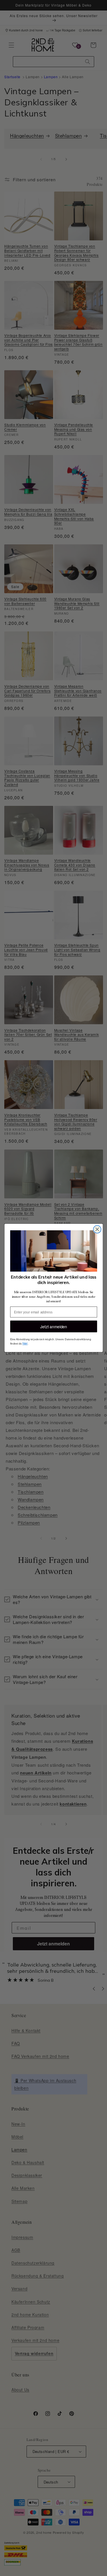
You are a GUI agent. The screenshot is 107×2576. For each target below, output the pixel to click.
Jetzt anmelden (53, 1327)
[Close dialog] (97, 1229)
